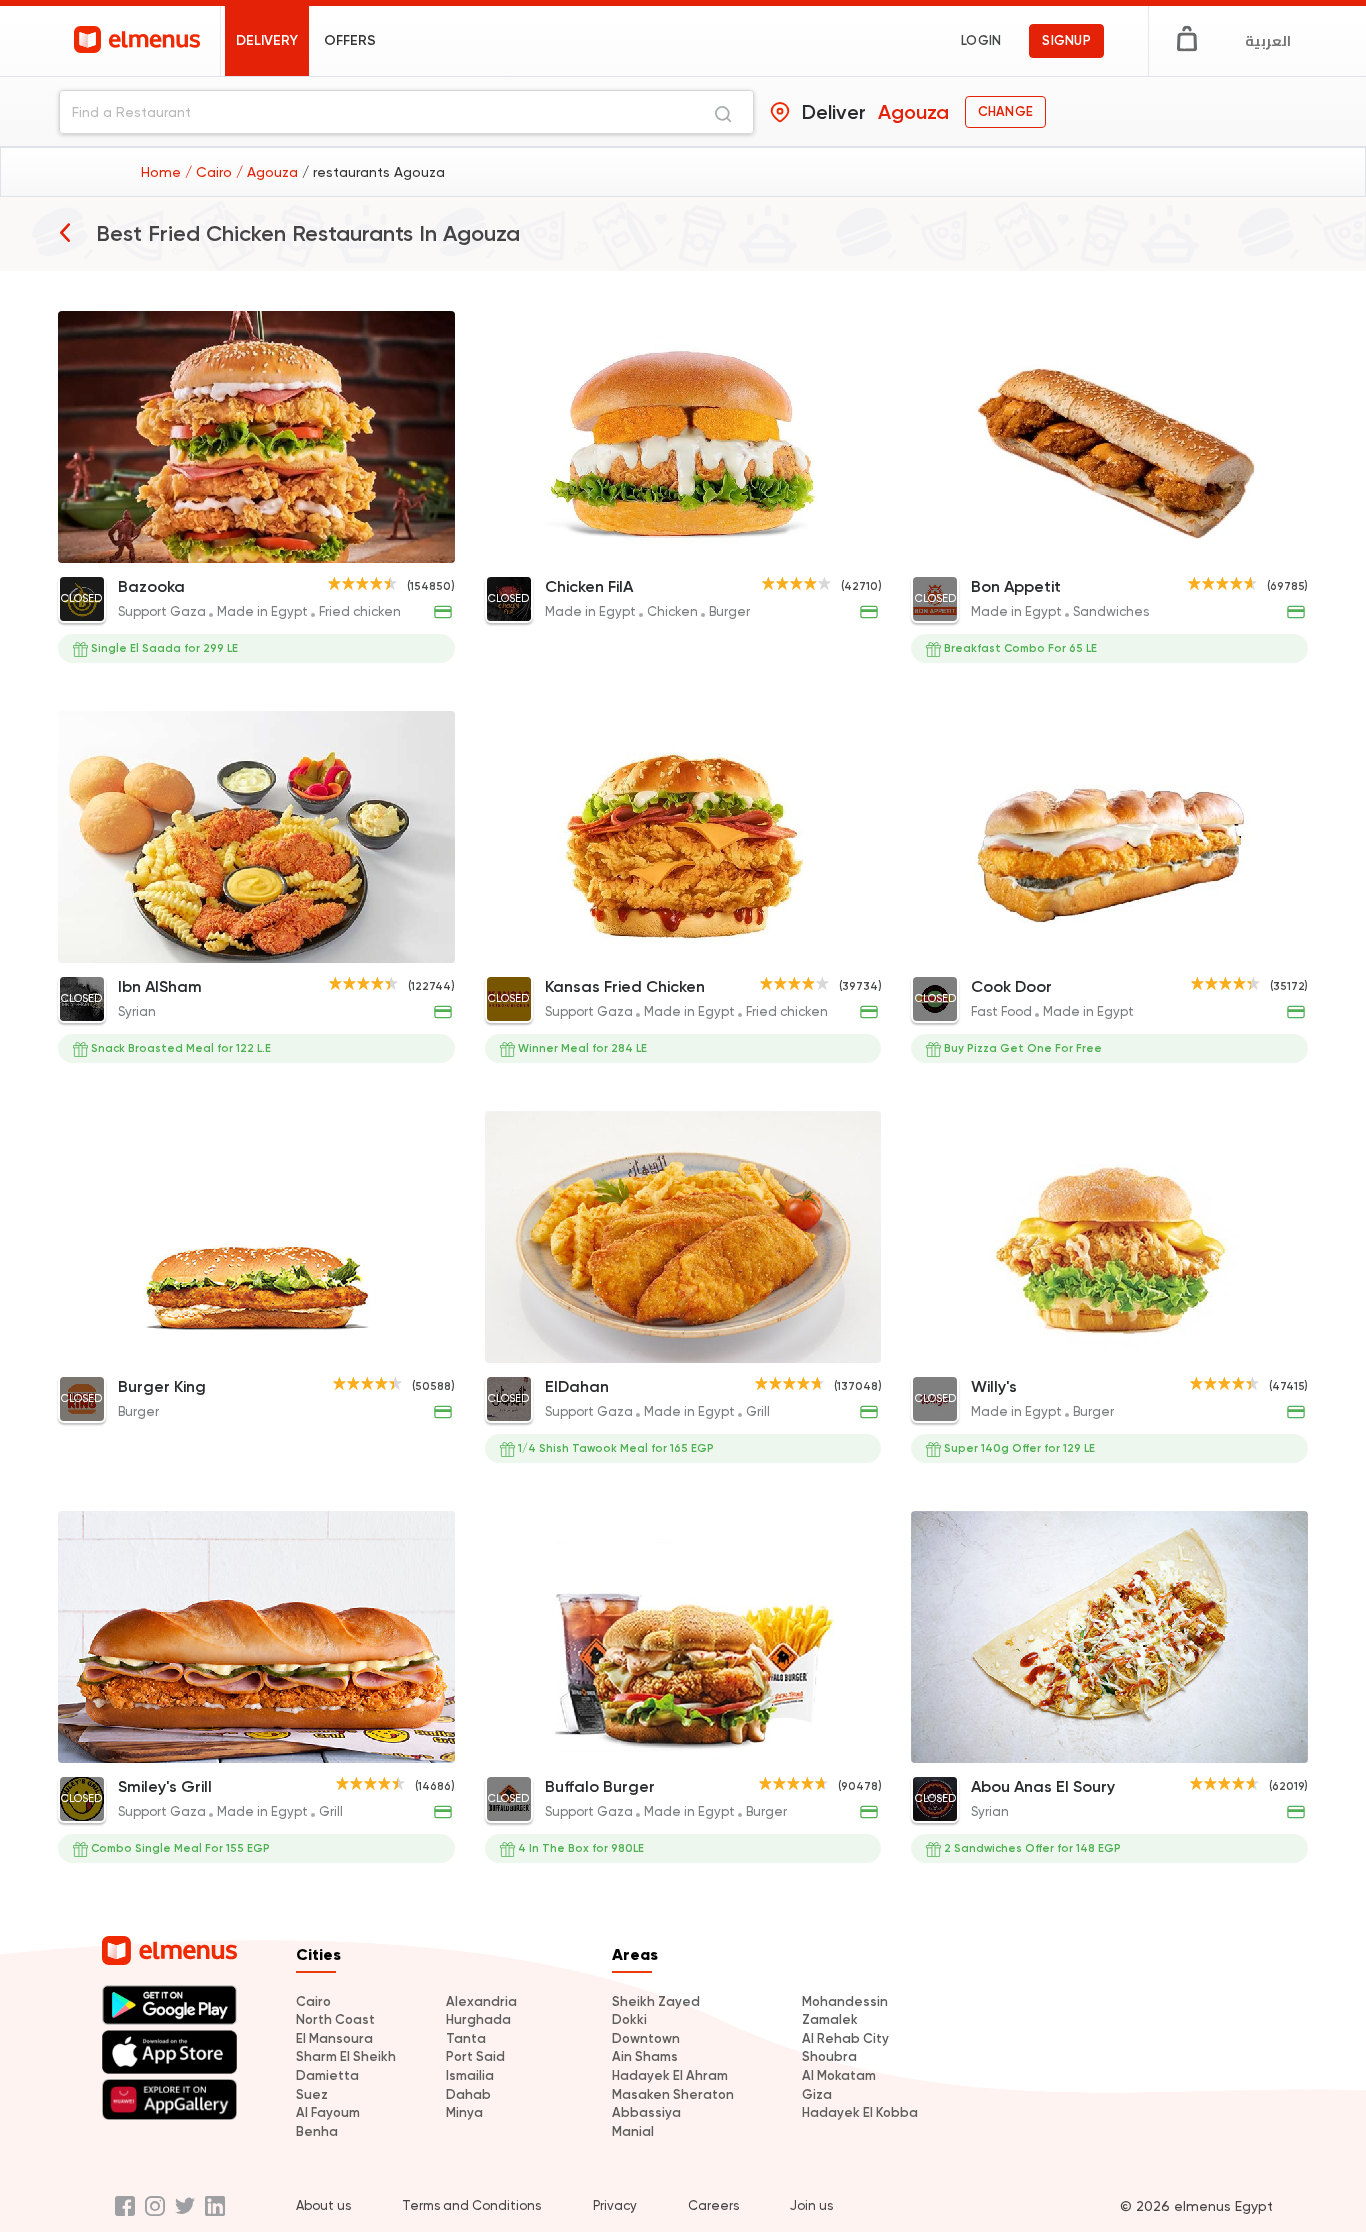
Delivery (267, 40)
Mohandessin (845, 2001)
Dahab (468, 2094)
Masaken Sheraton (673, 2094)
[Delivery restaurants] (65, 232)
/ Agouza (269, 172)
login (981, 40)
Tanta (466, 2038)
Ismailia (470, 2075)
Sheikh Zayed (656, 2001)
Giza (817, 2094)
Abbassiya (646, 2112)
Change (1005, 111)
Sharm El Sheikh (346, 2056)
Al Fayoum (328, 2112)
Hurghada (478, 2019)
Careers (713, 2205)
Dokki (629, 2019)
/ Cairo (210, 172)
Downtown (646, 2038)
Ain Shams (645, 2056)
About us (323, 2205)
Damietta (327, 2075)
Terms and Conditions (471, 2205)
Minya (464, 2112)
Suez (312, 2094)
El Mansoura (334, 2038)
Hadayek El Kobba (860, 2112)
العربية (1268, 41)
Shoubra (829, 2056)
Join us (811, 2205)
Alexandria (481, 2001)
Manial (633, 2131)
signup (1066, 40)
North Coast (335, 2019)
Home (163, 172)
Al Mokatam (839, 2075)
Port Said (475, 2056)
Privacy (615, 2205)
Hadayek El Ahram (670, 2075)
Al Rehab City (845, 2038)
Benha (317, 2131)
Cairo (313, 2001)
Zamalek (830, 2019)
